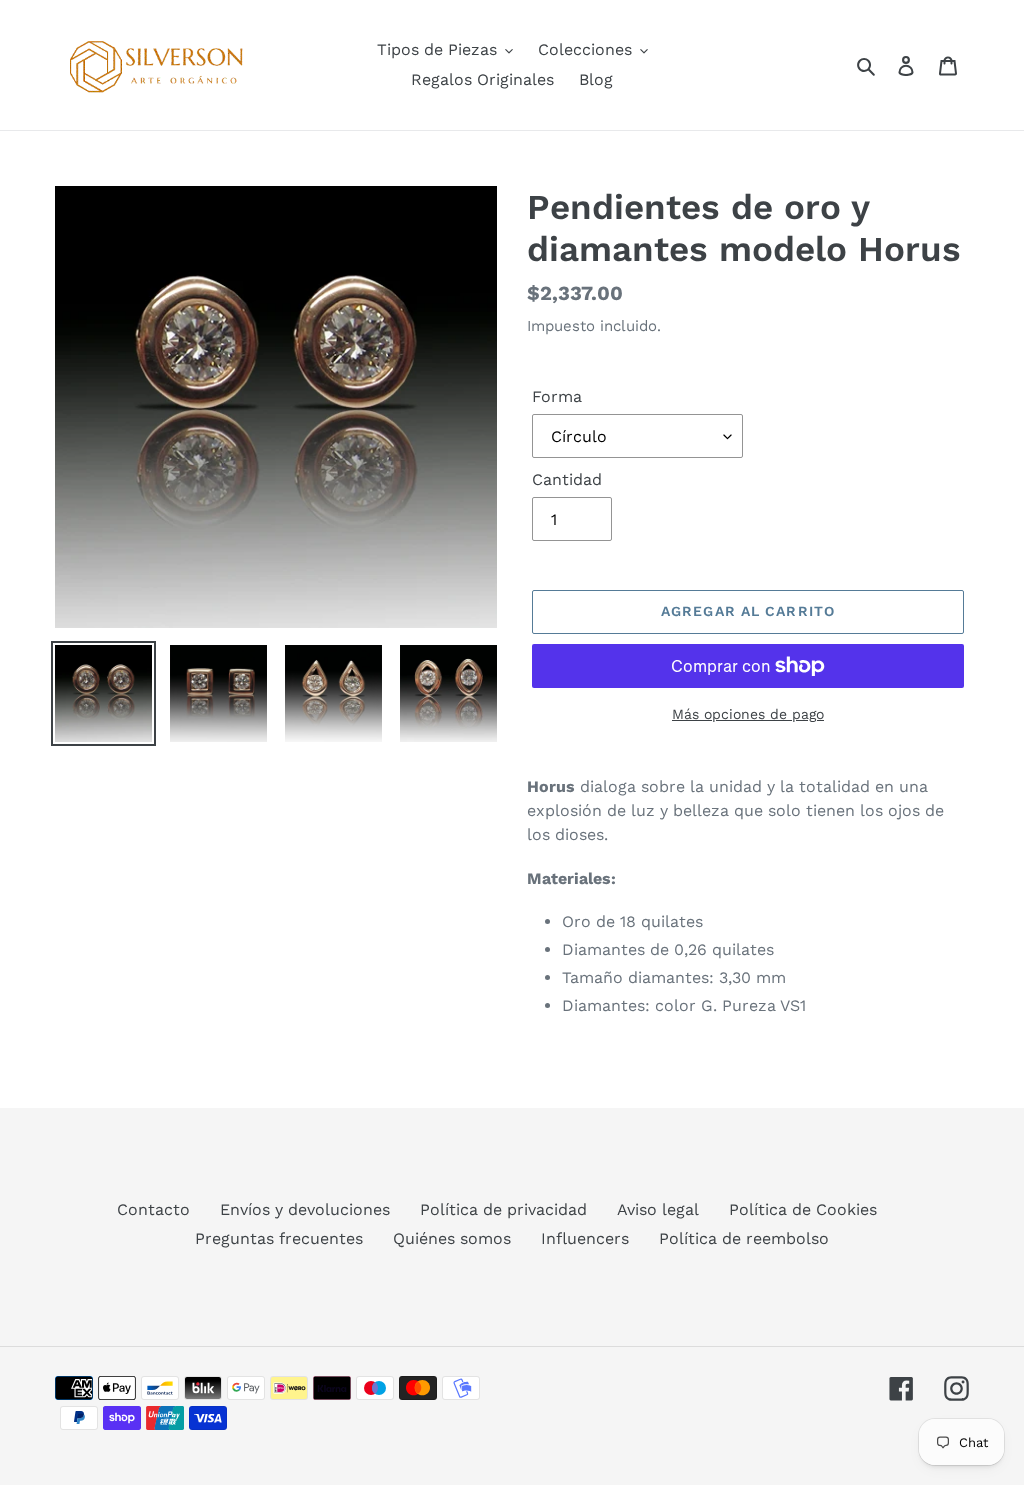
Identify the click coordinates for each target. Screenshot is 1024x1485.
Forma (557, 396)
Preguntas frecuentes (279, 1238)
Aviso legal (658, 1209)
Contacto (153, 1209)
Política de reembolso (744, 1238)
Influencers (585, 1238)
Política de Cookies (803, 1209)
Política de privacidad (503, 1209)
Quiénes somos (452, 1238)
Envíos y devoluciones (305, 1209)
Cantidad (567, 479)
